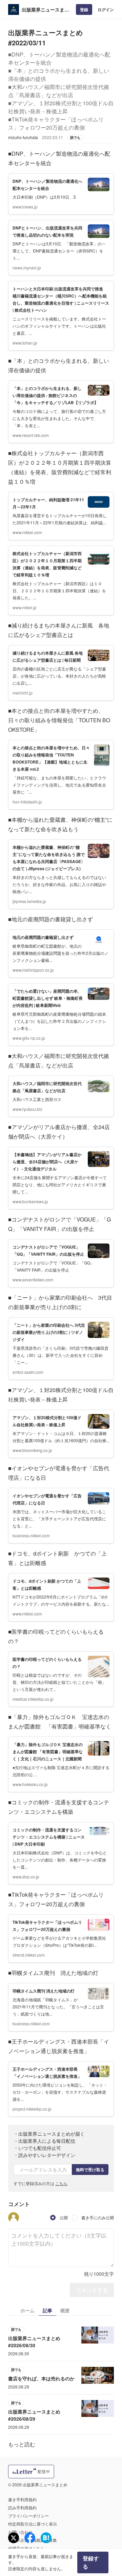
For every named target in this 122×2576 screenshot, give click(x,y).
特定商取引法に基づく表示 (33, 2524)
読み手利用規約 (22, 2507)
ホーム (27, 2310)
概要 (65, 2310)
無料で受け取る (90, 2170)
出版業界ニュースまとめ (45, 10)
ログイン (106, 9)
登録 (84, 9)
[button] (14, 2218)
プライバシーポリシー (28, 2516)
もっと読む (22, 2444)
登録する (91, 2562)
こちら (61, 2183)
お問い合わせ (20, 2532)
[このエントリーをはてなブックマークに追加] (46, 2538)
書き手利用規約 (22, 2499)
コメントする (92, 2290)
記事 (47, 2310)
